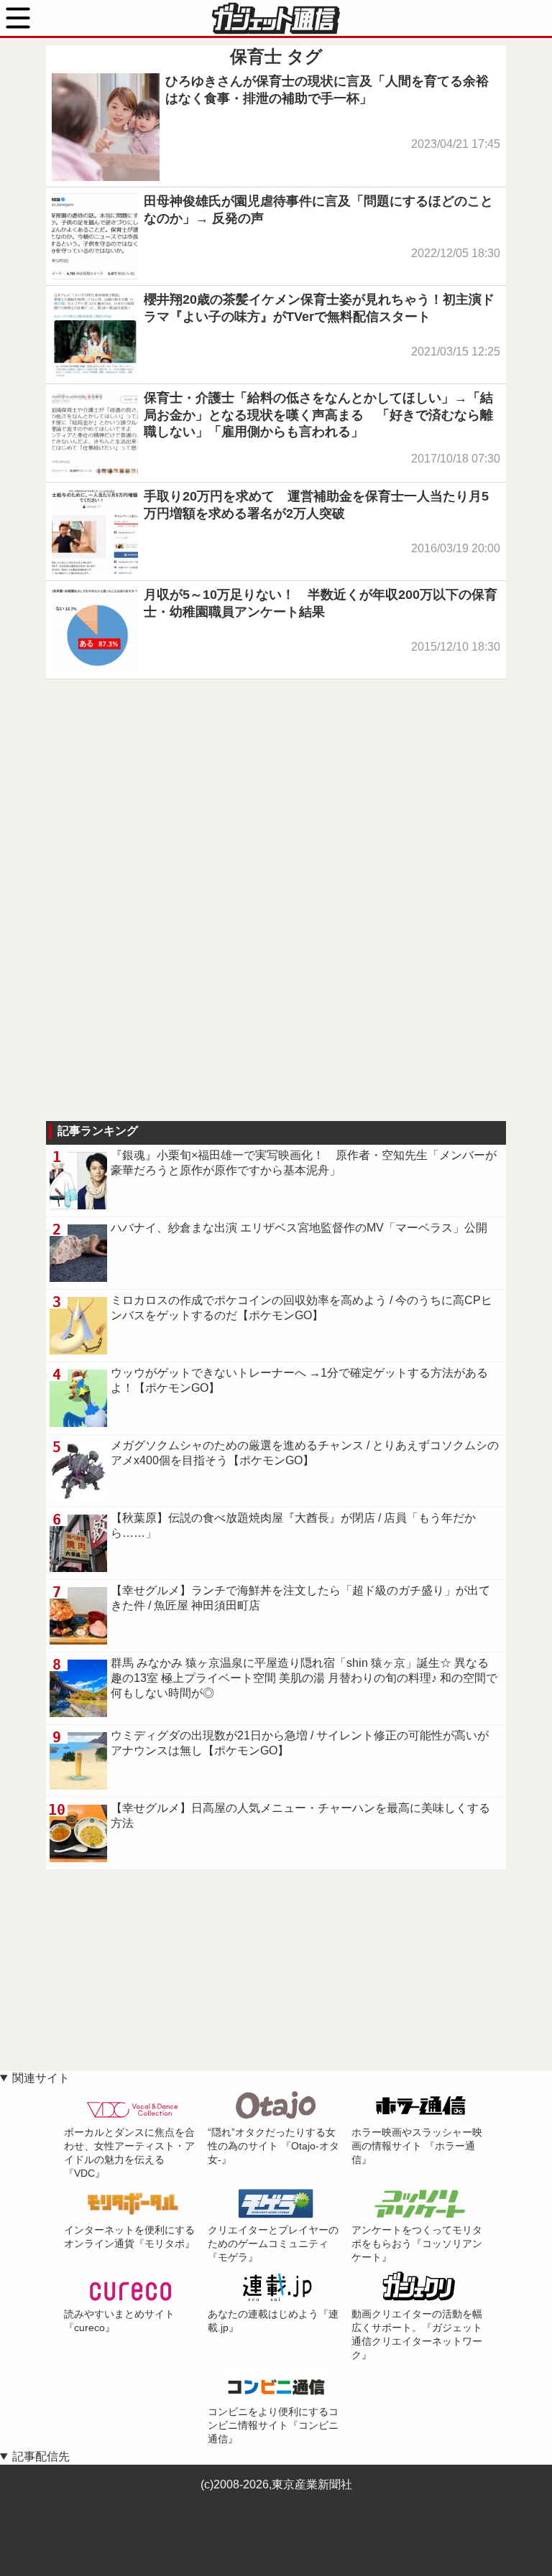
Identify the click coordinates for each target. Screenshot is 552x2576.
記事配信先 (41, 2456)
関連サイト (41, 2078)
